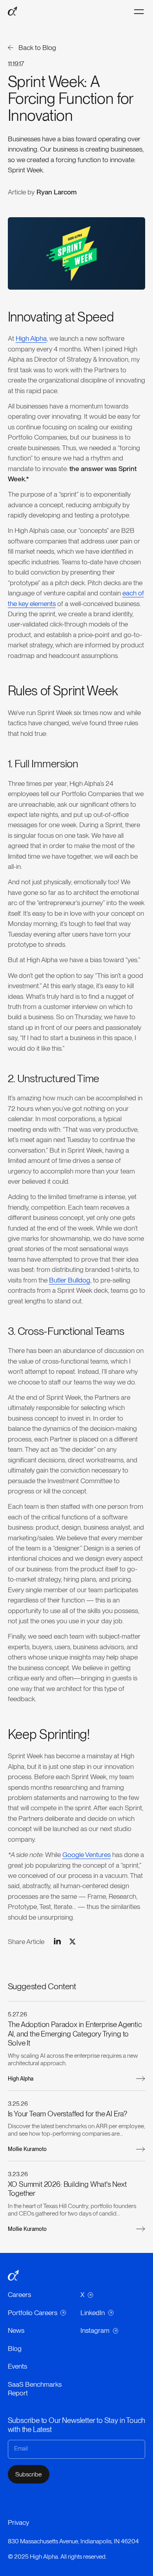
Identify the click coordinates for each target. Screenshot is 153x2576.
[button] (139, 12)
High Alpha (31, 338)
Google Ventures (87, 1854)
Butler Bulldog (70, 1280)
